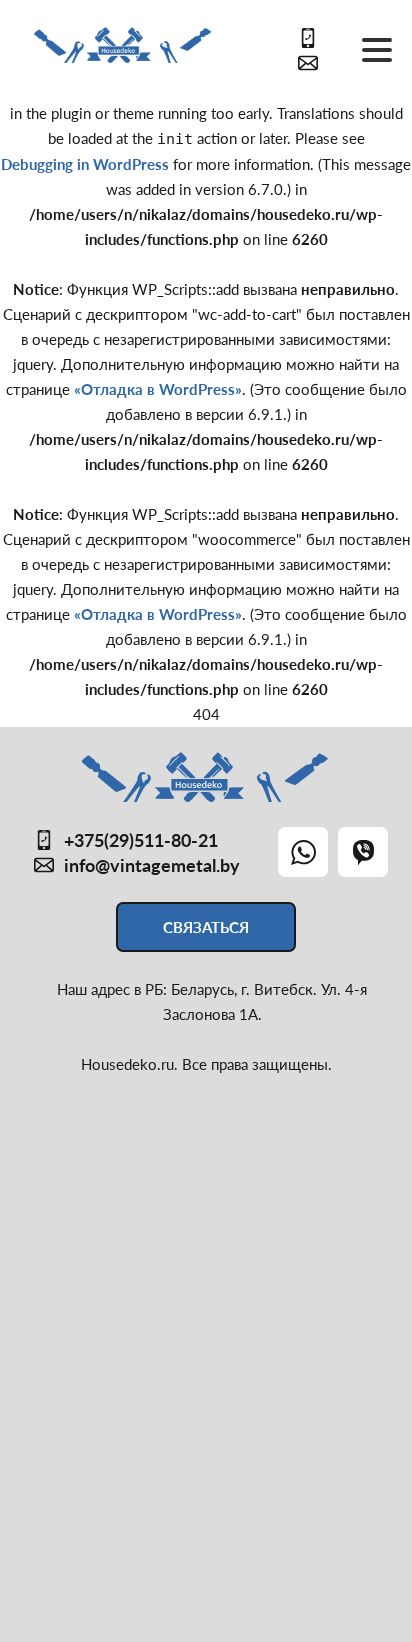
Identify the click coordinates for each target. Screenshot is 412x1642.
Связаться (206, 927)
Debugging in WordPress (85, 164)
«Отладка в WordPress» (158, 389)
